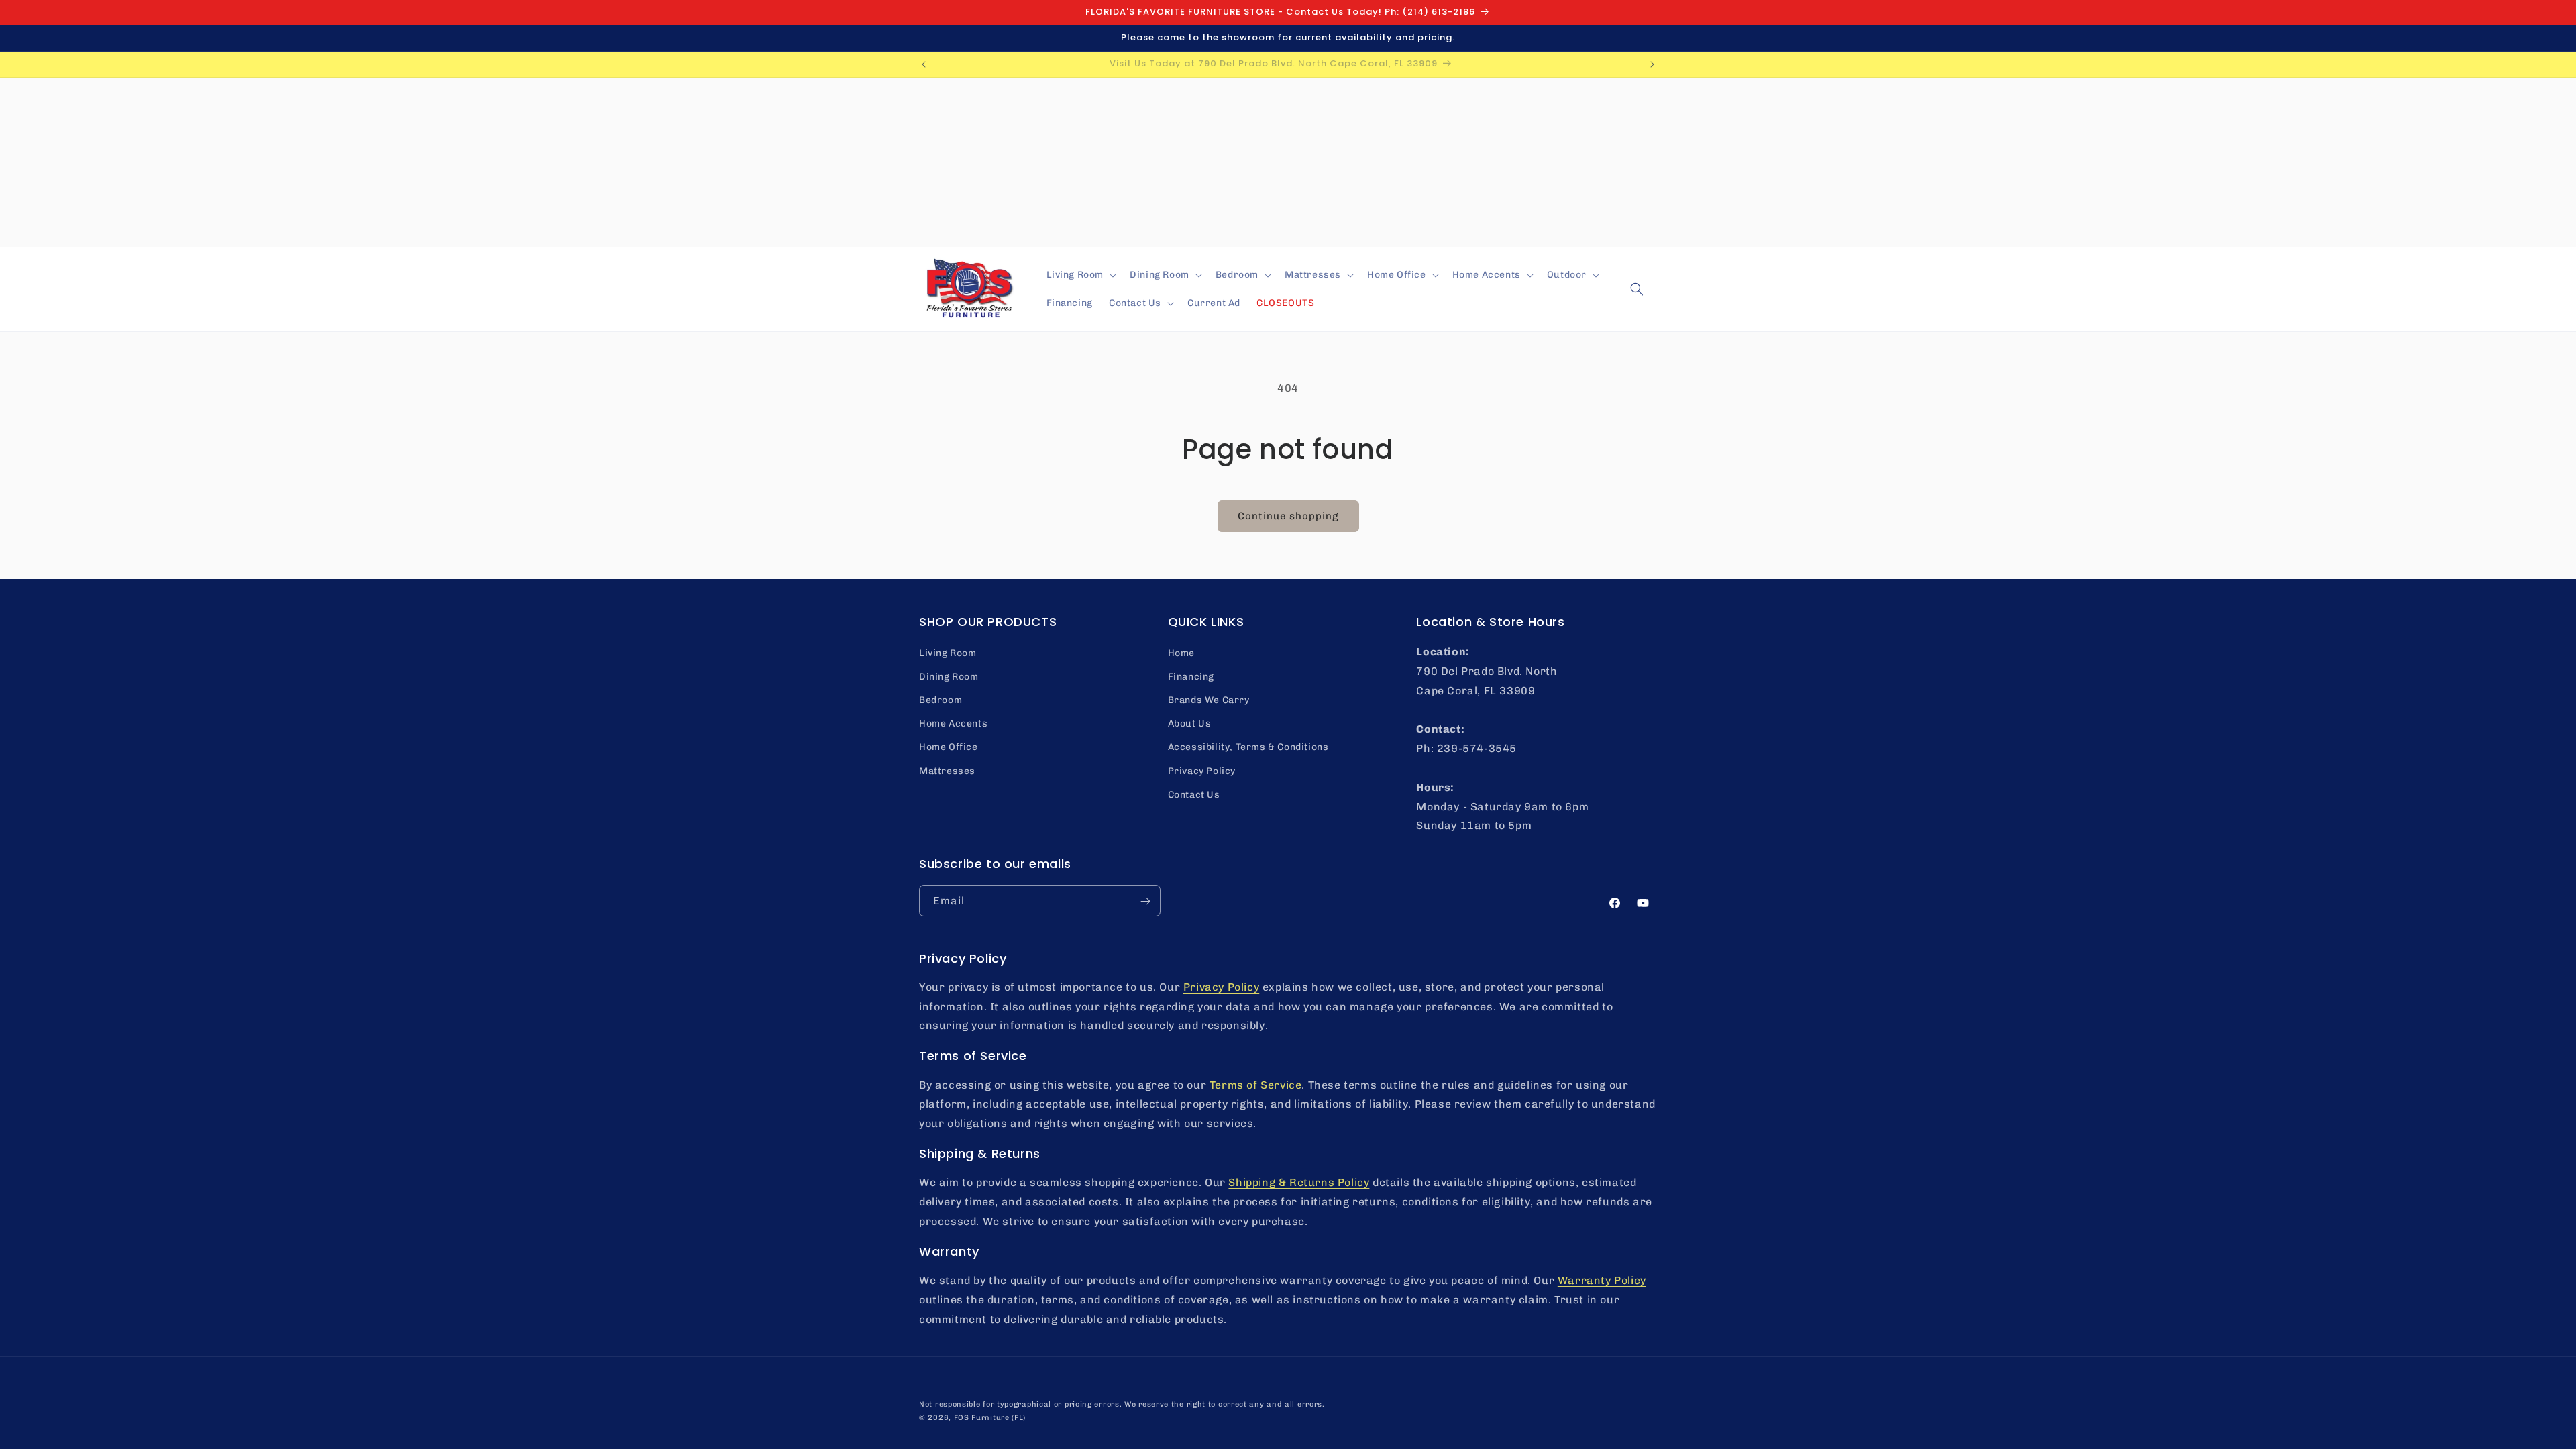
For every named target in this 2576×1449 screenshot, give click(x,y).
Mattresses (947, 770)
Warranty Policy (1602, 1280)
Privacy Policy (1202, 770)
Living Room (948, 652)
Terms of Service (1256, 1085)
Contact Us (1194, 794)
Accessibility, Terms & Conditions (1248, 747)
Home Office (949, 747)
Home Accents (953, 723)
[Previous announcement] (924, 64)
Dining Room (949, 676)
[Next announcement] (1652, 64)
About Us (1190, 723)
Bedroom (941, 700)
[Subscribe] (1145, 901)
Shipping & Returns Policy (1299, 1182)
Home (1181, 652)
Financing (1191, 676)
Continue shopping (1288, 516)
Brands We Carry (1209, 700)
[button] (1080, 275)
